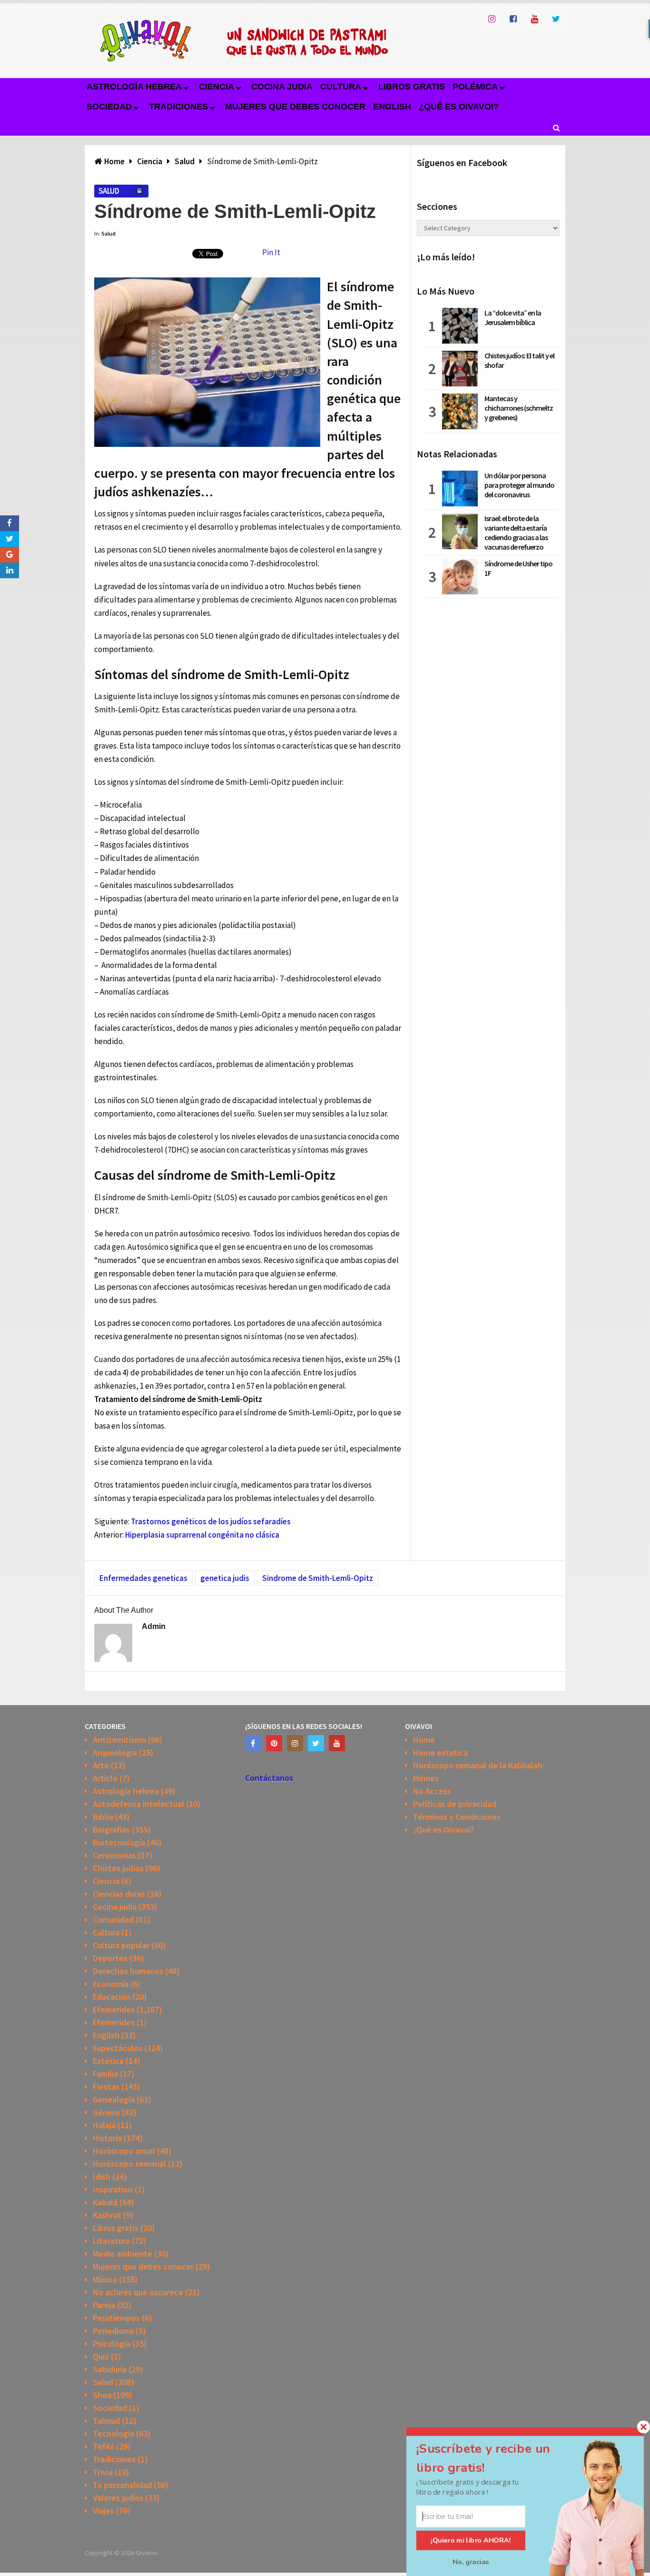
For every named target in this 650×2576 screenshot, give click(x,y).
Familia (105, 2074)
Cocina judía (282, 87)
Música (105, 2279)
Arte (101, 1765)
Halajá (104, 2125)
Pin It (271, 252)
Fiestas (106, 2087)
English (392, 107)
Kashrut (107, 2215)
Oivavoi (146, 2553)
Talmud (106, 2421)
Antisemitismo (119, 1740)
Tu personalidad (122, 2485)
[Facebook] (253, 1743)
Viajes (103, 2511)
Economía (111, 1984)
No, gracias (471, 2562)
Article (105, 1778)
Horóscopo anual (124, 2151)
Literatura (111, 2241)
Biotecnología (119, 1842)
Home (424, 1740)
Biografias (111, 1830)
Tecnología (113, 2433)
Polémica (475, 87)
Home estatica (440, 1752)
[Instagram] (295, 1743)
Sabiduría (110, 2369)
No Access (432, 1791)
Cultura (341, 87)
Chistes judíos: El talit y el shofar (519, 360)
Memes (426, 1778)
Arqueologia (115, 1752)
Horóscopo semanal (129, 2164)
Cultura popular (121, 1945)
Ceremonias (114, 1855)
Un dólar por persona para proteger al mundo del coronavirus (519, 485)
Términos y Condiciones (457, 1817)
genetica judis (225, 1578)
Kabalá (105, 2202)
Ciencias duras (119, 1894)
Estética (108, 2061)
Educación (112, 1997)
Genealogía (114, 2099)
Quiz (101, 2356)
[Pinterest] (274, 1743)
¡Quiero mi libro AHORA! (471, 2540)
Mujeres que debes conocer (295, 107)
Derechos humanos (128, 1971)
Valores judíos (118, 2498)
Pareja (104, 2305)
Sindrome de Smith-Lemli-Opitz (318, 1578)
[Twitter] (316, 1743)
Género (106, 2112)
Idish (102, 2176)
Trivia (103, 2472)
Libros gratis (412, 87)
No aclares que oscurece (138, 2292)
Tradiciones (178, 107)
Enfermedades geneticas (143, 1578)
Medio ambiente (123, 2254)
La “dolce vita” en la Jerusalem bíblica (513, 317)
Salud (109, 191)
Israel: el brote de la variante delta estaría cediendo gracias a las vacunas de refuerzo (516, 533)
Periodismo (113, 2331)
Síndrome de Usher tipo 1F (518, 568)
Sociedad (109, 107)
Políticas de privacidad (455, 1804)
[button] (494, 2458)
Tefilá (103, 2446)
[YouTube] (337, 1743)
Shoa (102, 2395)
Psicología (112, 2344)
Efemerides (114, 2009)
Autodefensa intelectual (138, 1804)
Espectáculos (118, 2048)
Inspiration (113, 2189)
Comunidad (113, 1920)
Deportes (110, 1958)
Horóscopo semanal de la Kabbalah (478, 1765)
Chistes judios (118, 1868)
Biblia (103, 1817)
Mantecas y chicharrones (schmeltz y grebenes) (519, 408)
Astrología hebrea (134, 87)
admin (154, 1626)
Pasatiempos (116, 2318)
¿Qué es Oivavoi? (459, 107)
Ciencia (217, 87)
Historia (107, 2138)
